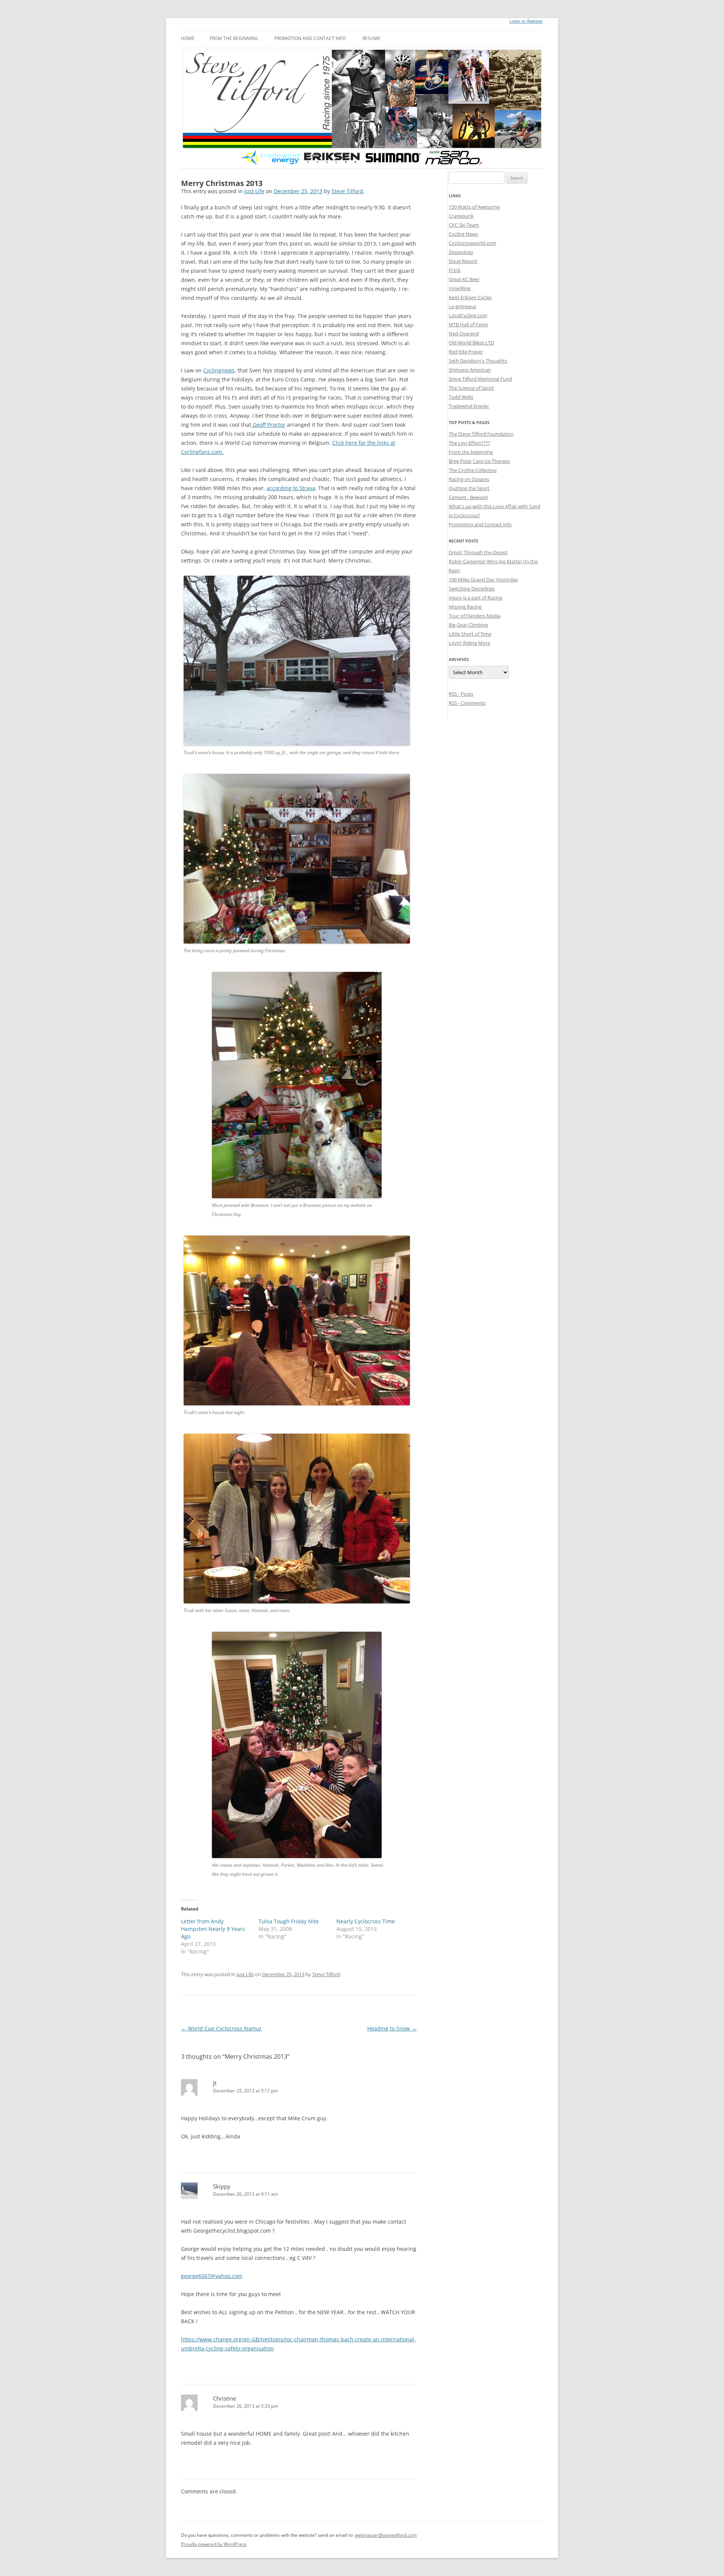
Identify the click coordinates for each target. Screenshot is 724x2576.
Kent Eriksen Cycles (470, 297)
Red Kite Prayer (466, 352)
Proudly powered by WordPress (214, 2544)
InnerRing (460, 288)
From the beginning (234, 38)
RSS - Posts (461, 694)
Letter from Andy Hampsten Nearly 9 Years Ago (213, 1929)
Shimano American (470, 370)
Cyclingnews (219, 370)
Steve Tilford (347, 191)
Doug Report (463, 261)
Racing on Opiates (469, 479)
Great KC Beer (464, 279)
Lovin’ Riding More (469, 643)
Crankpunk (461, 216)
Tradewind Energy (469, 406)
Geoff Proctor (268, 425)
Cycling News (463, 234)
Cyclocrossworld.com (472, 243)
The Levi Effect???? (469, 443)
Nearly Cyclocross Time (366, 1921)
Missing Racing (465, 607)
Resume (371, 38)
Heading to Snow (392, 2028)
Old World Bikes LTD (471, 343)
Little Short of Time (470, 634)
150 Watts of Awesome (474, 207)
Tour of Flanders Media (475, 616)
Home (188, 38)
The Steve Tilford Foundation (481, 434)
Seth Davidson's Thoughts (478, 361)
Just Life (254, 191)
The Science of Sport (471, 388)
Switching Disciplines (472, 589)
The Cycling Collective (473, 470)
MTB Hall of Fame (468, 324)
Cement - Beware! (468, 497)
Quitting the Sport (469, 488)
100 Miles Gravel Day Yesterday (483, 579)
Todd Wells (461, 397)
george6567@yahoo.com (212, 2276)
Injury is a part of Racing (476, 598)
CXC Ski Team (464, 225)
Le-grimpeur (462, 306)
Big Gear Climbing (468, 625)
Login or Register (526, 21)
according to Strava (291, 488)
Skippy (222, 2186)
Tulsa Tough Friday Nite (289, 1921)
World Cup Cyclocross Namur (221, 2028)
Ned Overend (464, 334)
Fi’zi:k (455, 270)
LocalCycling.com (468, 315)
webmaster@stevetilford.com (386, 2535)
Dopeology (461, 252)
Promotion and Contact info (310, 38)
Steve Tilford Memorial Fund (480, 379)
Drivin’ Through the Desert (478, 552)
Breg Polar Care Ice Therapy (479, 461)
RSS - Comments (467, 703)
